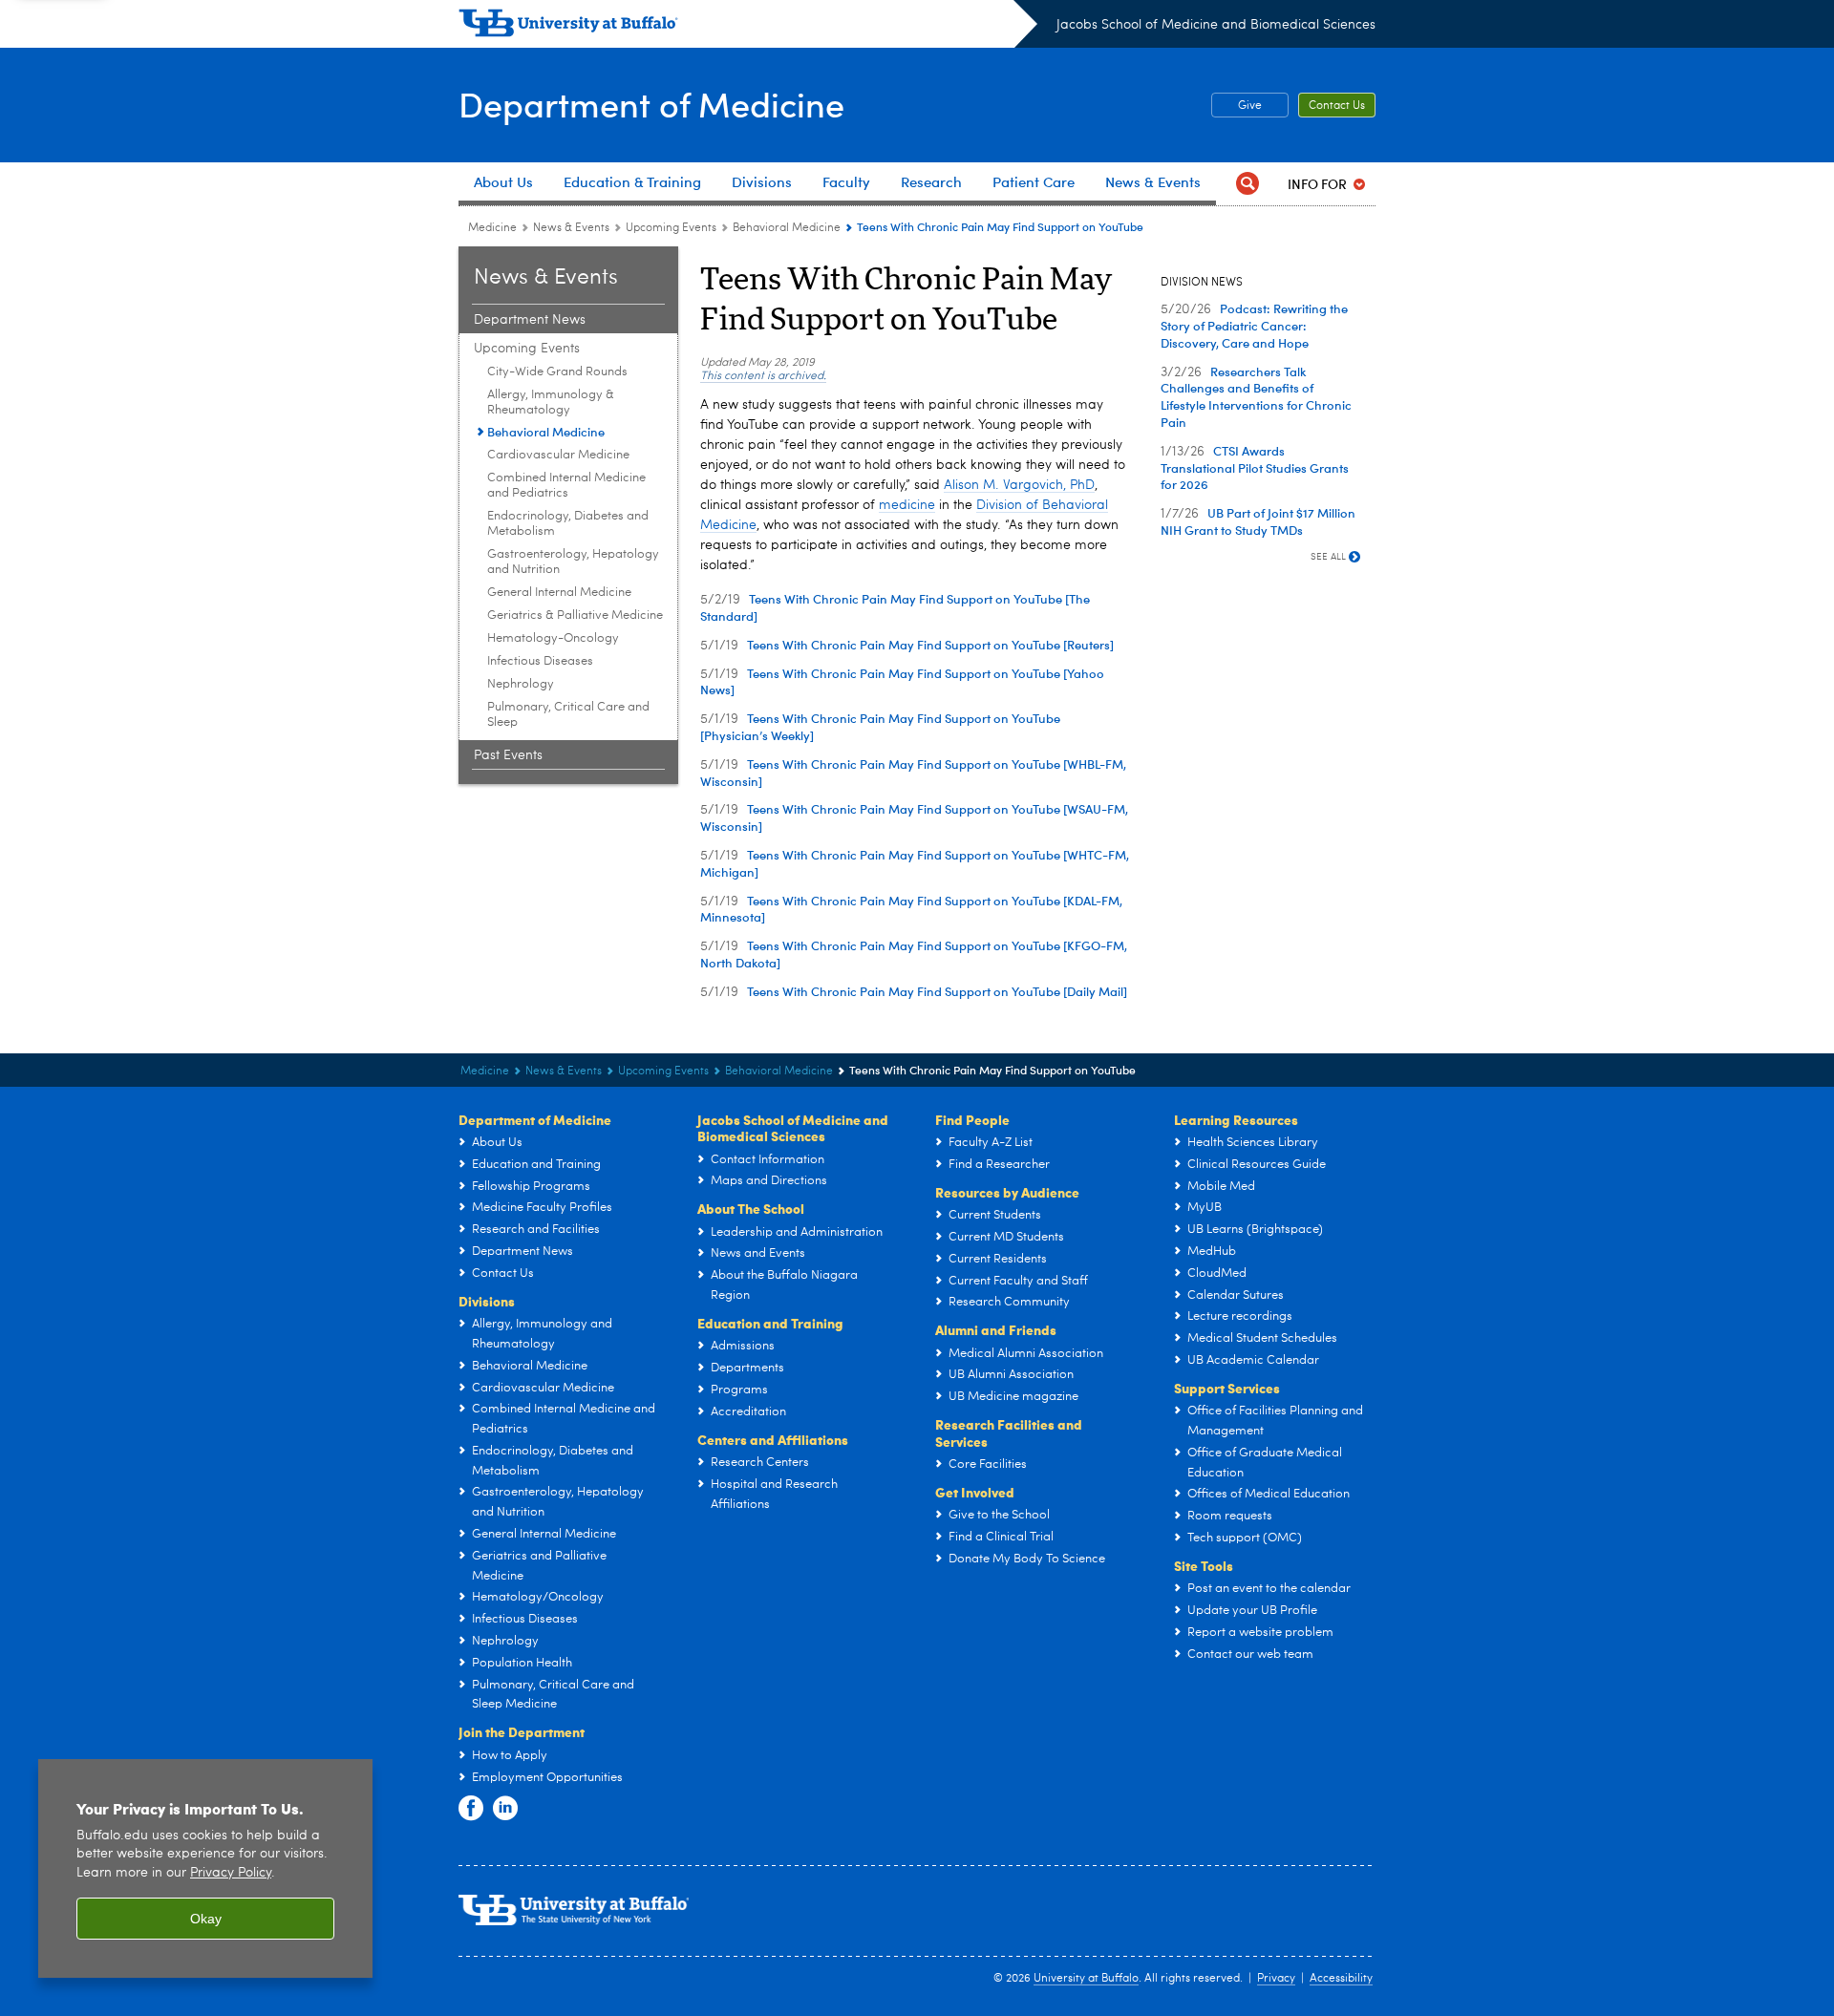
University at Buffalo (1086, 1979)
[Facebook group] (471, 1809)
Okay (206, 1919)
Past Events (508, 755)
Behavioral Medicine (787, 228)
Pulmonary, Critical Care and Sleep (568, 715)
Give (1250, 106)
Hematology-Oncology (553, 638)
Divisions (487, 1301)
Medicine (492, 228)
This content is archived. (763, 376)
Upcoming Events (671, 228)
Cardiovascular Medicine (558, 455)
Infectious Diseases (540, 661)
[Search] (1248, 184)
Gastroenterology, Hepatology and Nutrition (573, 562)
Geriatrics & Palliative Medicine (575, 615)
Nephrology (521, 684)
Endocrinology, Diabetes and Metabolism (568, 524)
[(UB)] (748, 27)
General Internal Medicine (559, 593)
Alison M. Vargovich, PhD (1019, 485)
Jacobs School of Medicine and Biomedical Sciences (1216, 25)
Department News (530, 320)
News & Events (571, 228)
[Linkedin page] (505, 1809)
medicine (907, 505)
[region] (205, 1868)
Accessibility (1341, 1979)
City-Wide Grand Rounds (557, 372)
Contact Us (1337, 106)
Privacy (1276, 1979)
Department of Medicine (651, 104)
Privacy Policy (231, 1873)
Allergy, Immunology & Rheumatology (551, 403)
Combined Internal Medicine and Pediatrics (566, 486)
